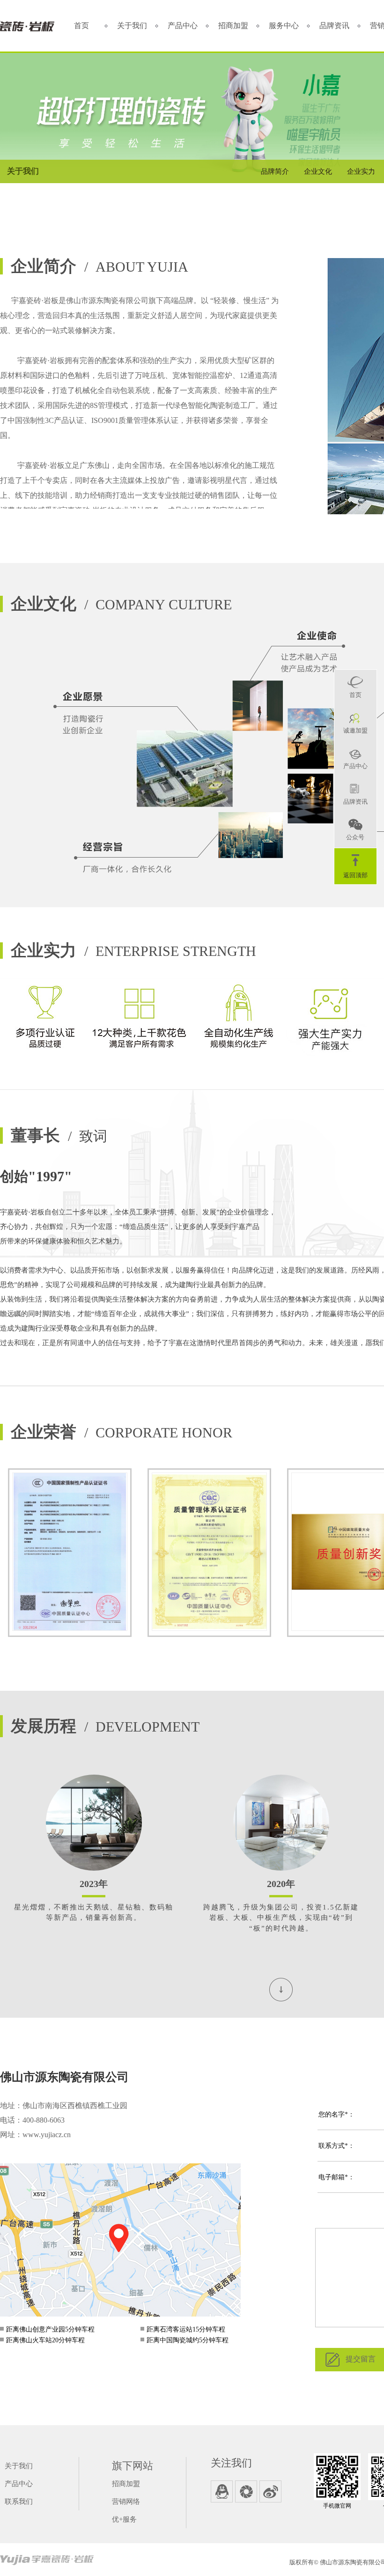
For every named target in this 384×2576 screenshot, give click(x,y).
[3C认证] (70, 1553)
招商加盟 (233, 26)
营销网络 (126, 2502)
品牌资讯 (334, 26)
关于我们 (132, 26)
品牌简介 (275, 171)
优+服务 (124, 2519)
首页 (81, 26)
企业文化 (318, 171)
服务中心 (284, 26)
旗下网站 (133, 2466)
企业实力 (361, 171)
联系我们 (19, 2502)
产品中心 (183, 26)
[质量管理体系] (209, 1553)
